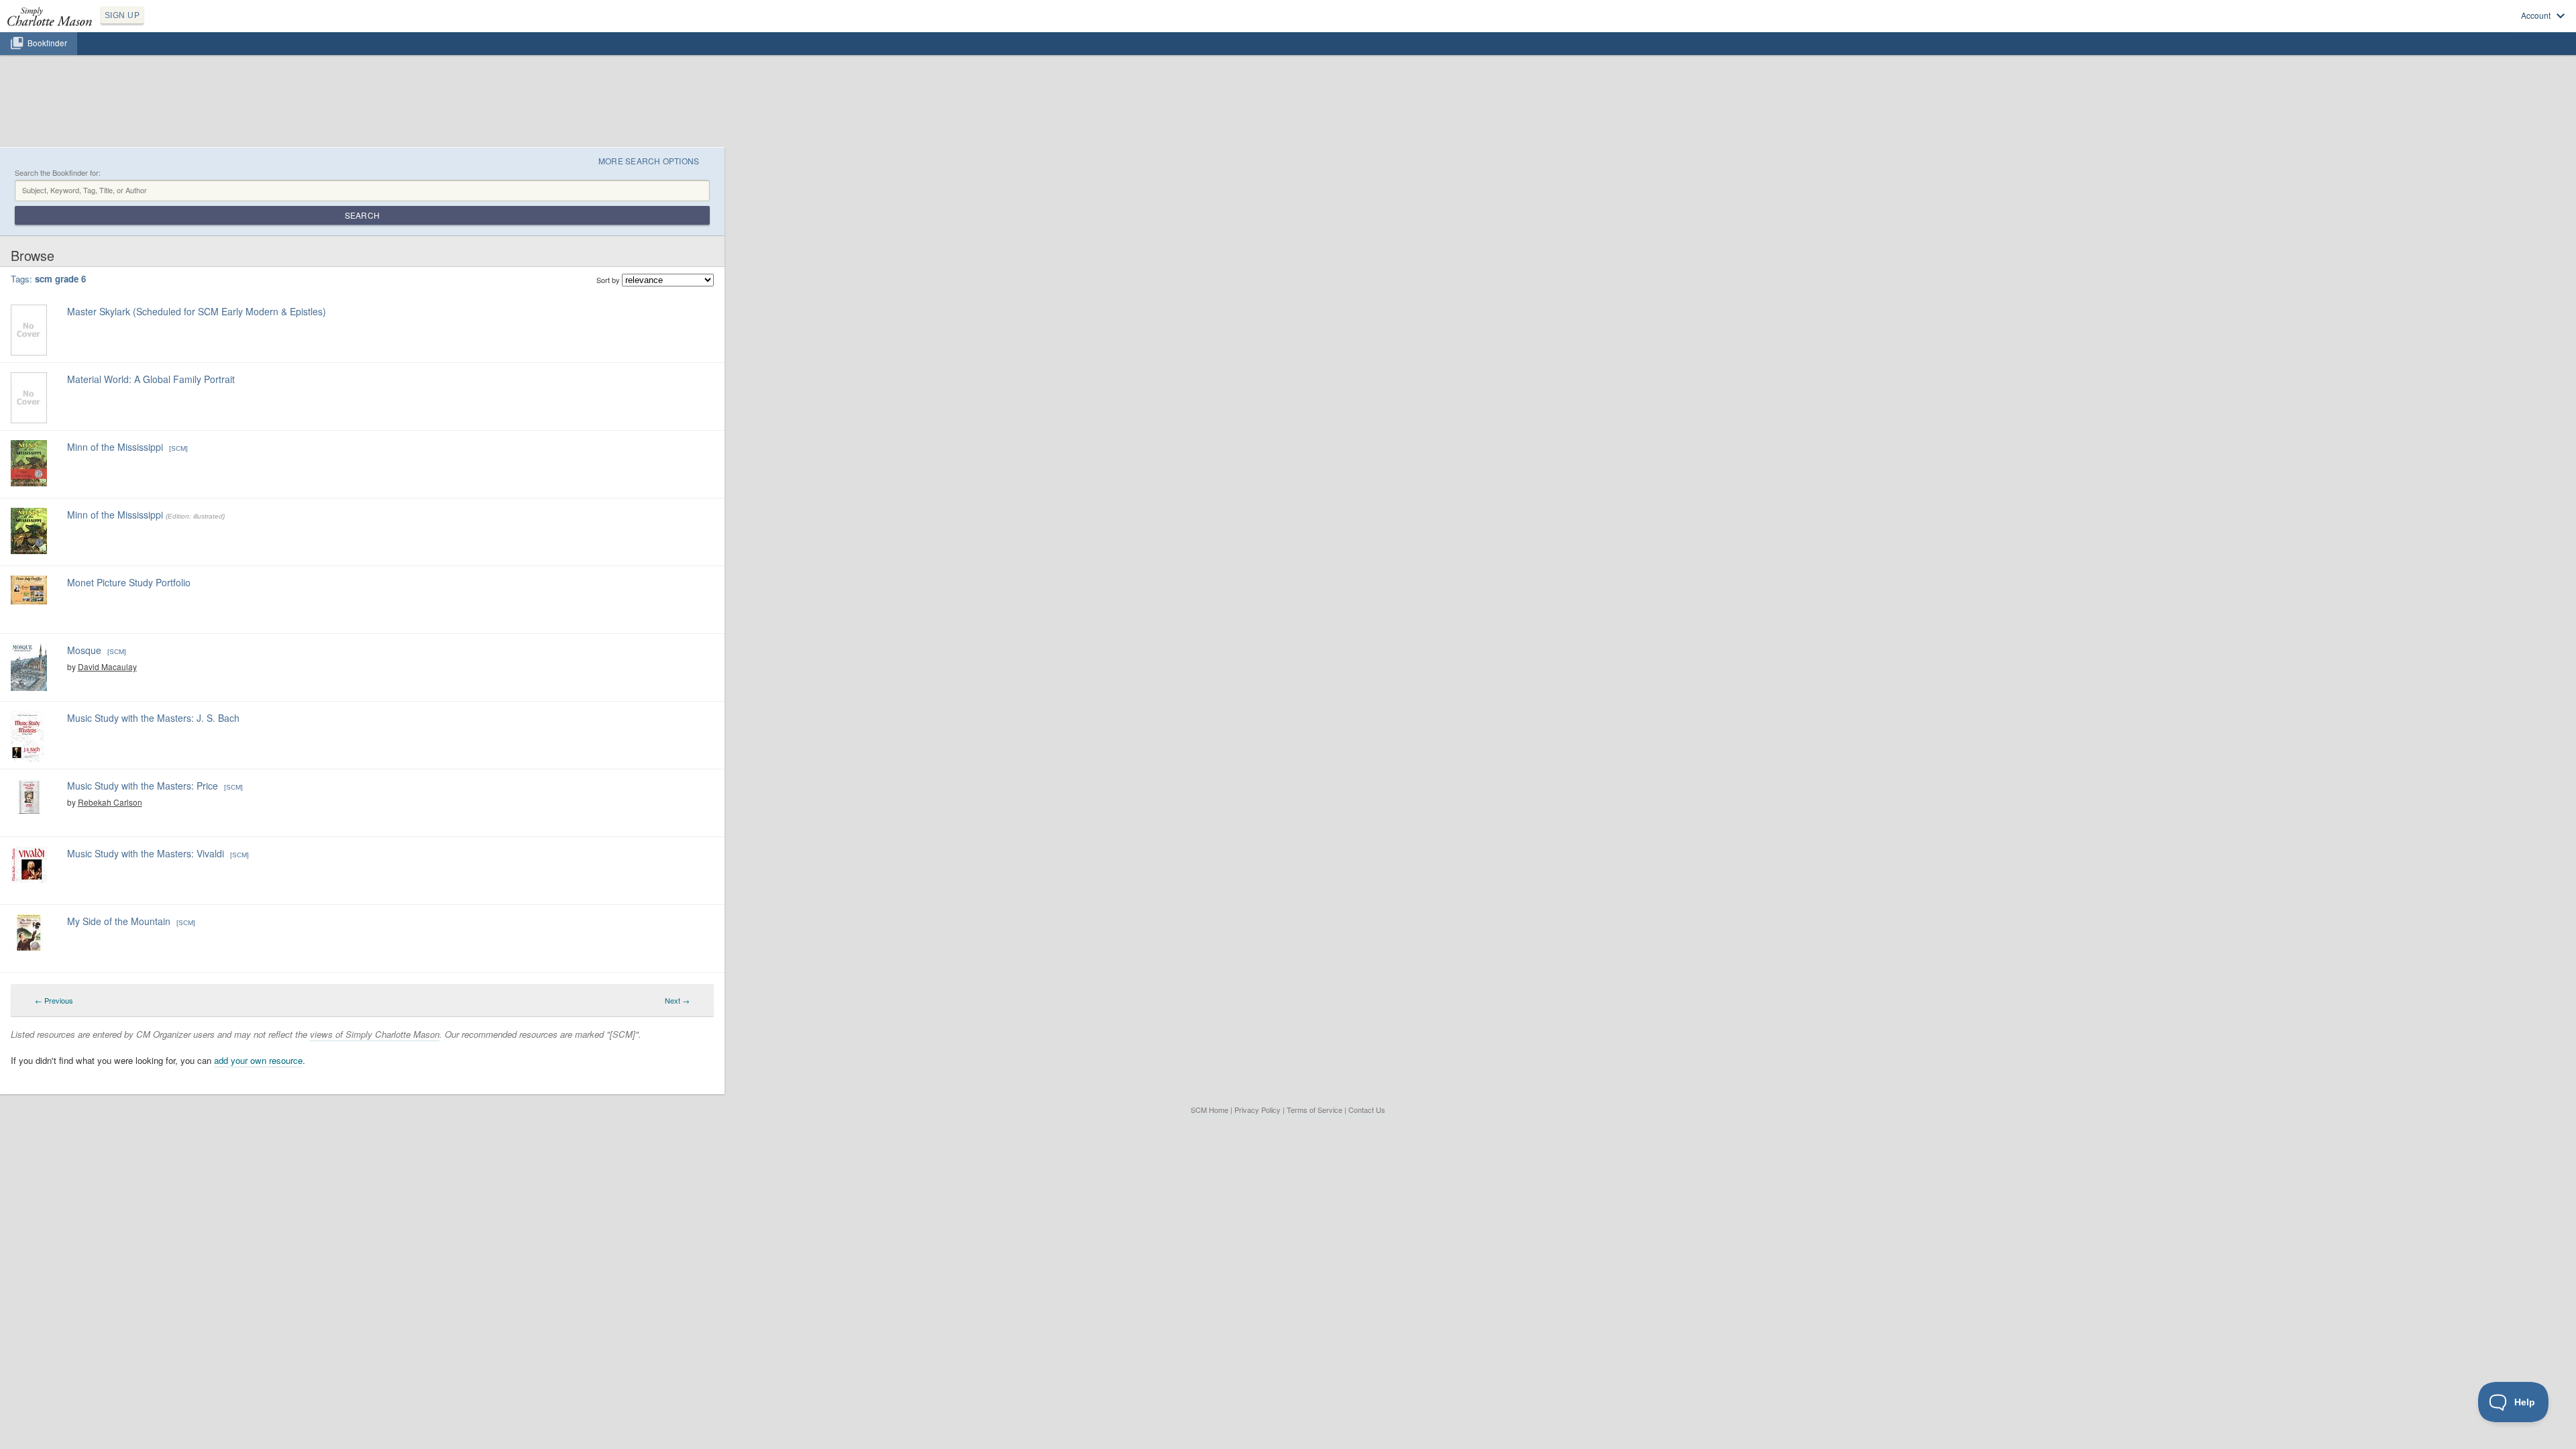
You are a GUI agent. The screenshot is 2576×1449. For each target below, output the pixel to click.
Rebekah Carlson (110, 802)
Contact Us (1367, 1110)
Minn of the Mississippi (115, 447)
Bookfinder (47, 43)
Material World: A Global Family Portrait (151, 379)
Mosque (84, 650)
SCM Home (1210, 1110)
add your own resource (258, 1060)
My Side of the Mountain (119, 921)
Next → (677, 1000)
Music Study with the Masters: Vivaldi (146, 853)
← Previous (54, 1000)
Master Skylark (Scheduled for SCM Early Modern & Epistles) (197, 311)
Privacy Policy (1257, 1110)
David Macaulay (107, 666)
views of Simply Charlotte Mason (375, 1034)
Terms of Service (1314, 1110)
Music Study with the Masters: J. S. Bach (153, 718)
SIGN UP (122, 15)
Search (362, 215)
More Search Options (649, 161)
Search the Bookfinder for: (58, 173)
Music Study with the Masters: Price (143, 786)
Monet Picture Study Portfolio (129, 582)
